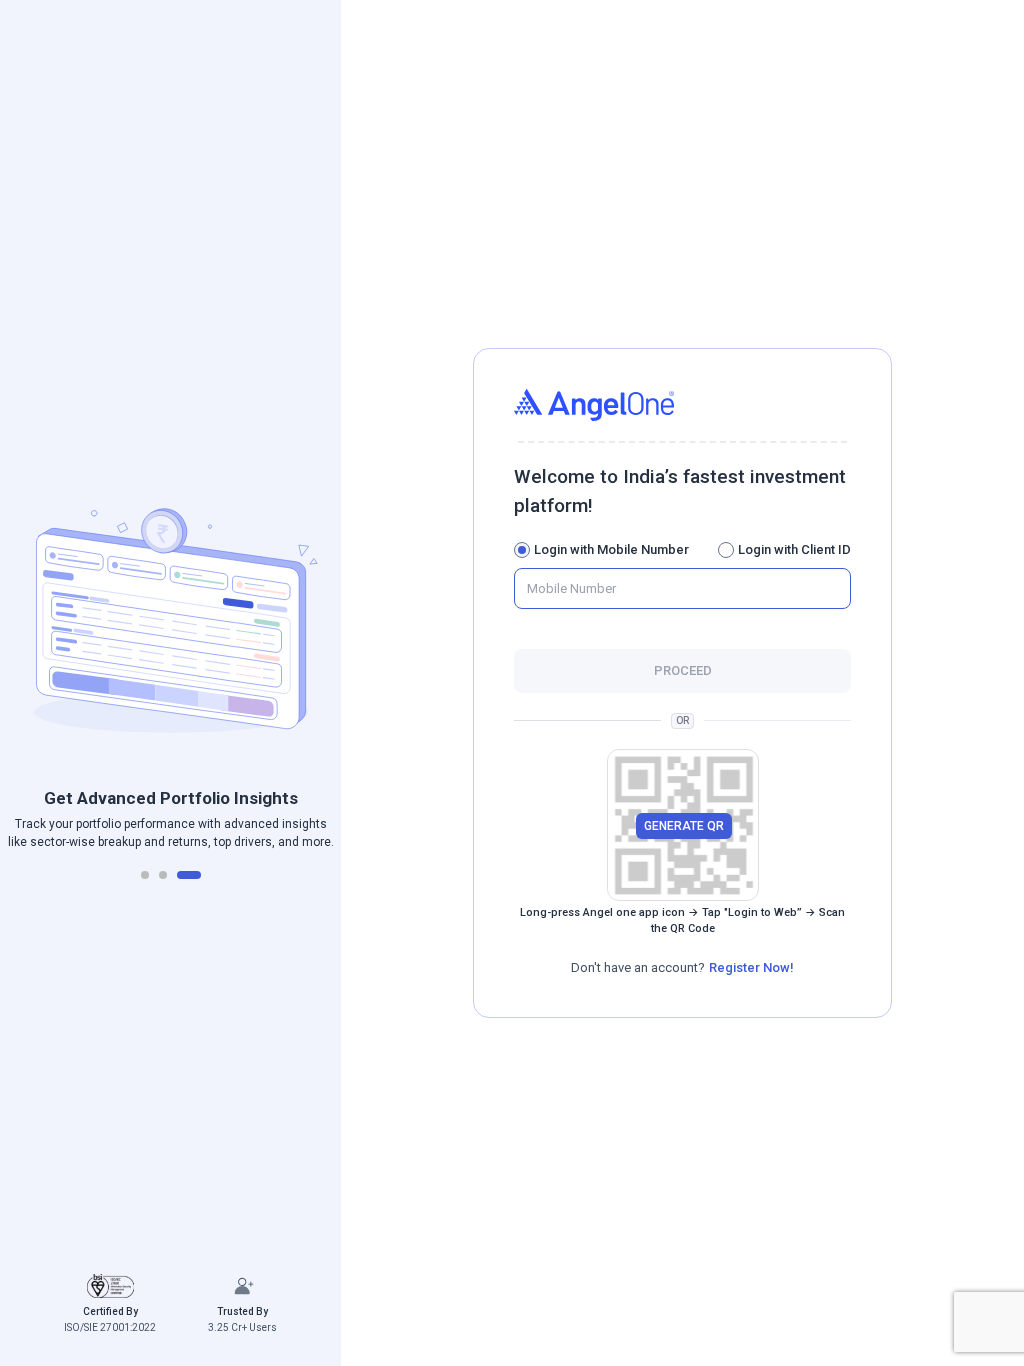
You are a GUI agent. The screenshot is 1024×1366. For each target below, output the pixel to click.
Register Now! (751, 967)
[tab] (145, 875)
